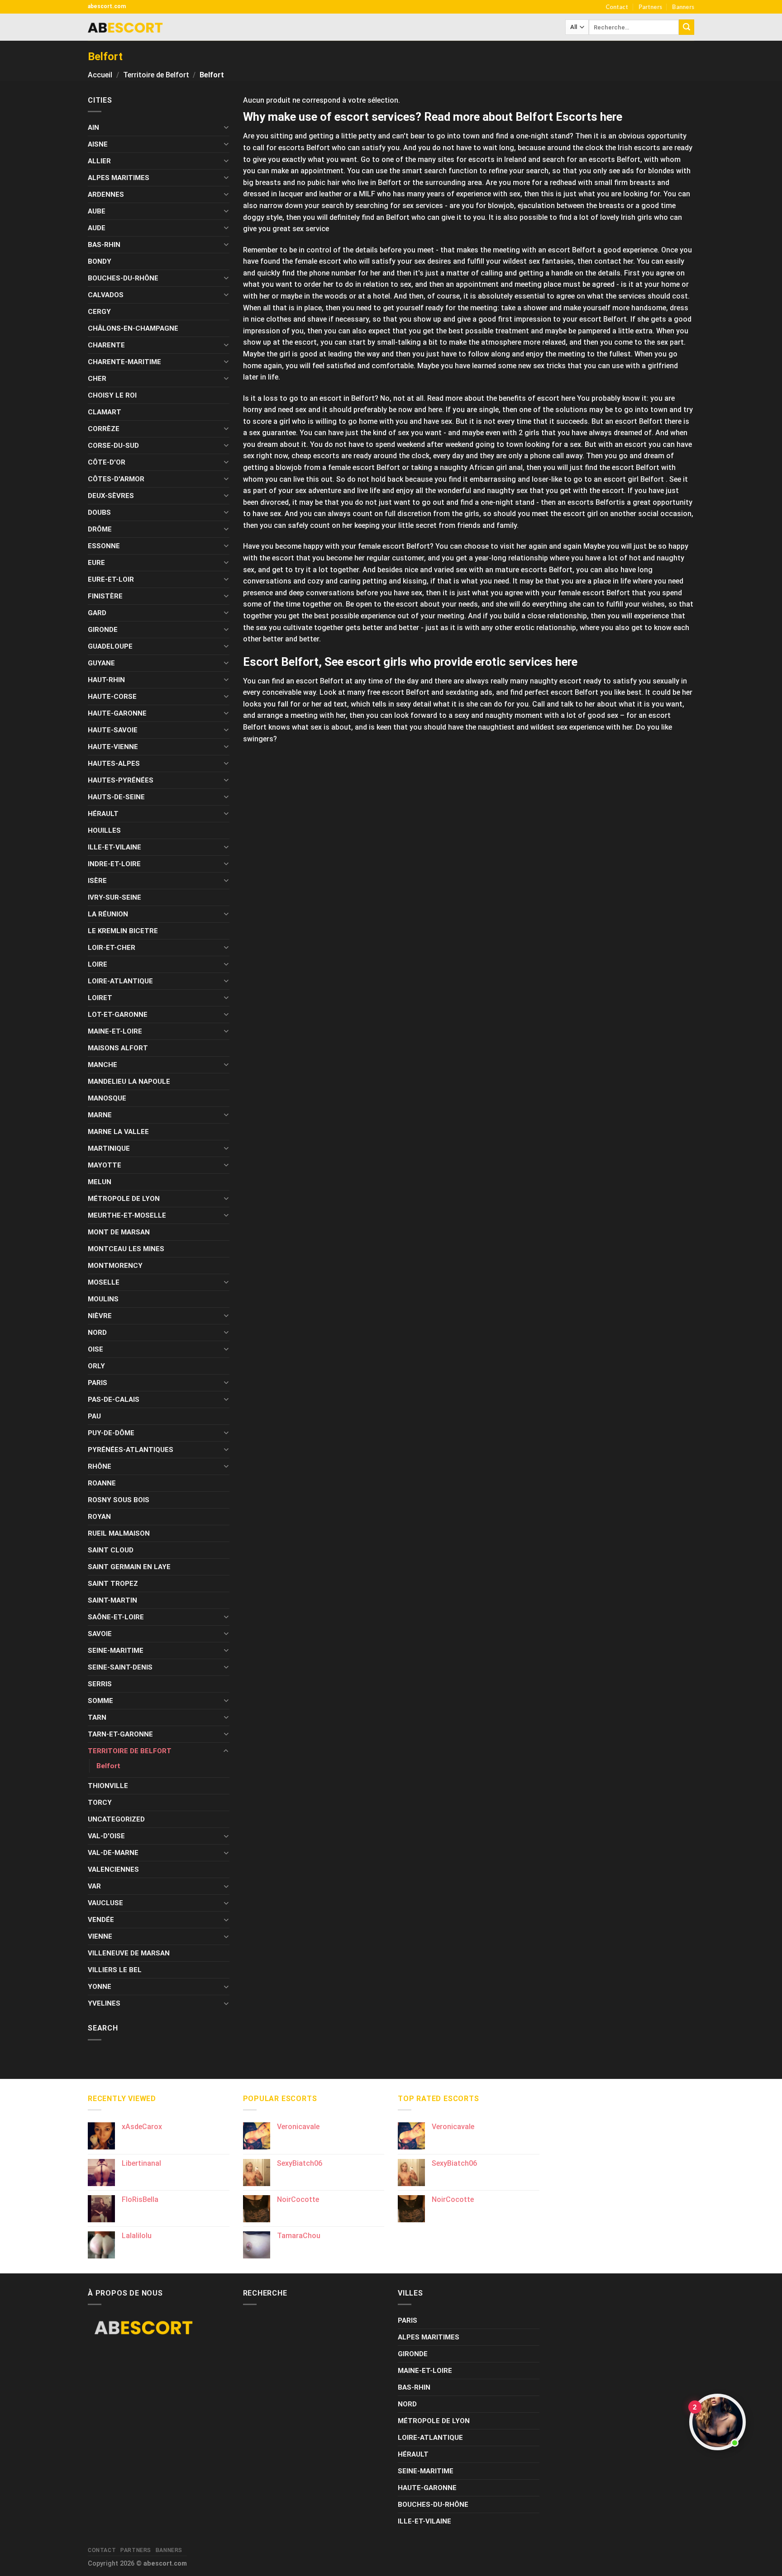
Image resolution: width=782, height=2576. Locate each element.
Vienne (100, 1936)
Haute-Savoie (113, 730)
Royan (99, 1517)
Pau (94, 1416)
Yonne (100, 1987)
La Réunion (108, 914)
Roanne (102, 1483)
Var (94, 1886)
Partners (650, 7)
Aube (97, 211)
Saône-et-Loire (116, 1617)
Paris (98, 1383)
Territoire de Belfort (156, 75)
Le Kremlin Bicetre (123, 931)
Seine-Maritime (116, 1651)
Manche (103, 1065)
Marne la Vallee (118, 1132)
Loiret (100, 998)
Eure (96, 563)
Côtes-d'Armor (116, 479)
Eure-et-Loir (111, 579)
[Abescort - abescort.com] (125, 27)
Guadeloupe (110, 646)
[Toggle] (226, 127)
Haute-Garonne (117, 713)
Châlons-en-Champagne (133, 328)
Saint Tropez (113, 1584)
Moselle (104, 1282)
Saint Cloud (111, 1550)
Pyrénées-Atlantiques (131, 1450)
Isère (97, 881)
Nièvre (100, 1316)
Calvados (106, 295)
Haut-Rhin (106, 680)
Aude (97, 228)
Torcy (100, 1803)
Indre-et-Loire (114, 864)
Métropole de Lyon (124, 1199)
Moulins (103, 1299)
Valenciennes (113, 1869)
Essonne (104, 546)
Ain (93, 128)
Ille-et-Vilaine (114, 847)
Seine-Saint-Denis (120, 1667)
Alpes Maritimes (119, 178)
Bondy (100, 261)
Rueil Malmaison (119, 1533)
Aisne (98, 144)
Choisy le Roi (112, 395)
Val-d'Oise (106, 1836)
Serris (100, 1684)
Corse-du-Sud (113, 446)
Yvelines (104, 2003)
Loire (98, 964)
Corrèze (104, 429)
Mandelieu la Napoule (129, 1082)
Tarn (97, 1717)
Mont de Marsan (119, 1232)
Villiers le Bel (115, 1970)
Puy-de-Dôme (111, 1433)
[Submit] (687, 27)
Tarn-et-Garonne (120, 1734)
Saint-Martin (112, 1600)
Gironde (103, 630)
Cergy (99, 312)
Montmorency (115, 1266)
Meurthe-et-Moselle (127, 1215)
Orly (96, 1366)
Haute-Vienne (113, 747)
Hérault (103, 814)
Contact (617, 7)
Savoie (100, 1634)
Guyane (101, 663)
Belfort (108, 1766)
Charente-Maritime (124, 362)
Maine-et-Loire (115, 1031)
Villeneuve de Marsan (129, 1953)
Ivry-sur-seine (114, 897)
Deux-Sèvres (111, 496)
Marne (100, 1115)
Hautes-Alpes (114, 764)
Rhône (100, 1466)
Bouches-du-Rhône (123, 278)
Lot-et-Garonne (118, 1015)
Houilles (104, 830)
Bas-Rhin (104, 245)
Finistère (105, 596)
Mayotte (105, 1165)
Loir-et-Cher (112, 948)
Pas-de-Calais (114, 1399)
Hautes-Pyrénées (121, 780)
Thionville (108, 1786)
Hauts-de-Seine (116, 797)
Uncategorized (116, 1819)
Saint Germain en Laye (129, 1567)
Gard (97, 613)
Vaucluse (105, 1903)
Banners (683, 7)
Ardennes (106, 195)
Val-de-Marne (113, 1853)
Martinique (109, 1148)
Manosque (107, 1098)
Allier (99, 161)
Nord (97, 1333)
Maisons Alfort (118, 1048)
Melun (100, 1182)
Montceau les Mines (126, 1249)
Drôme (100, 529)
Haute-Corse (112, 697)
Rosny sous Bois (119, 1500)
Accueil (100, 75)
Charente (106, 345)
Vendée (101, 1920)
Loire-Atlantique (120, 981)
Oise (95, 1349)
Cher (97, 379)
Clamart (105, 412)
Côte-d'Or (107, 462)
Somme (100, 1701)
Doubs (99, 512)
